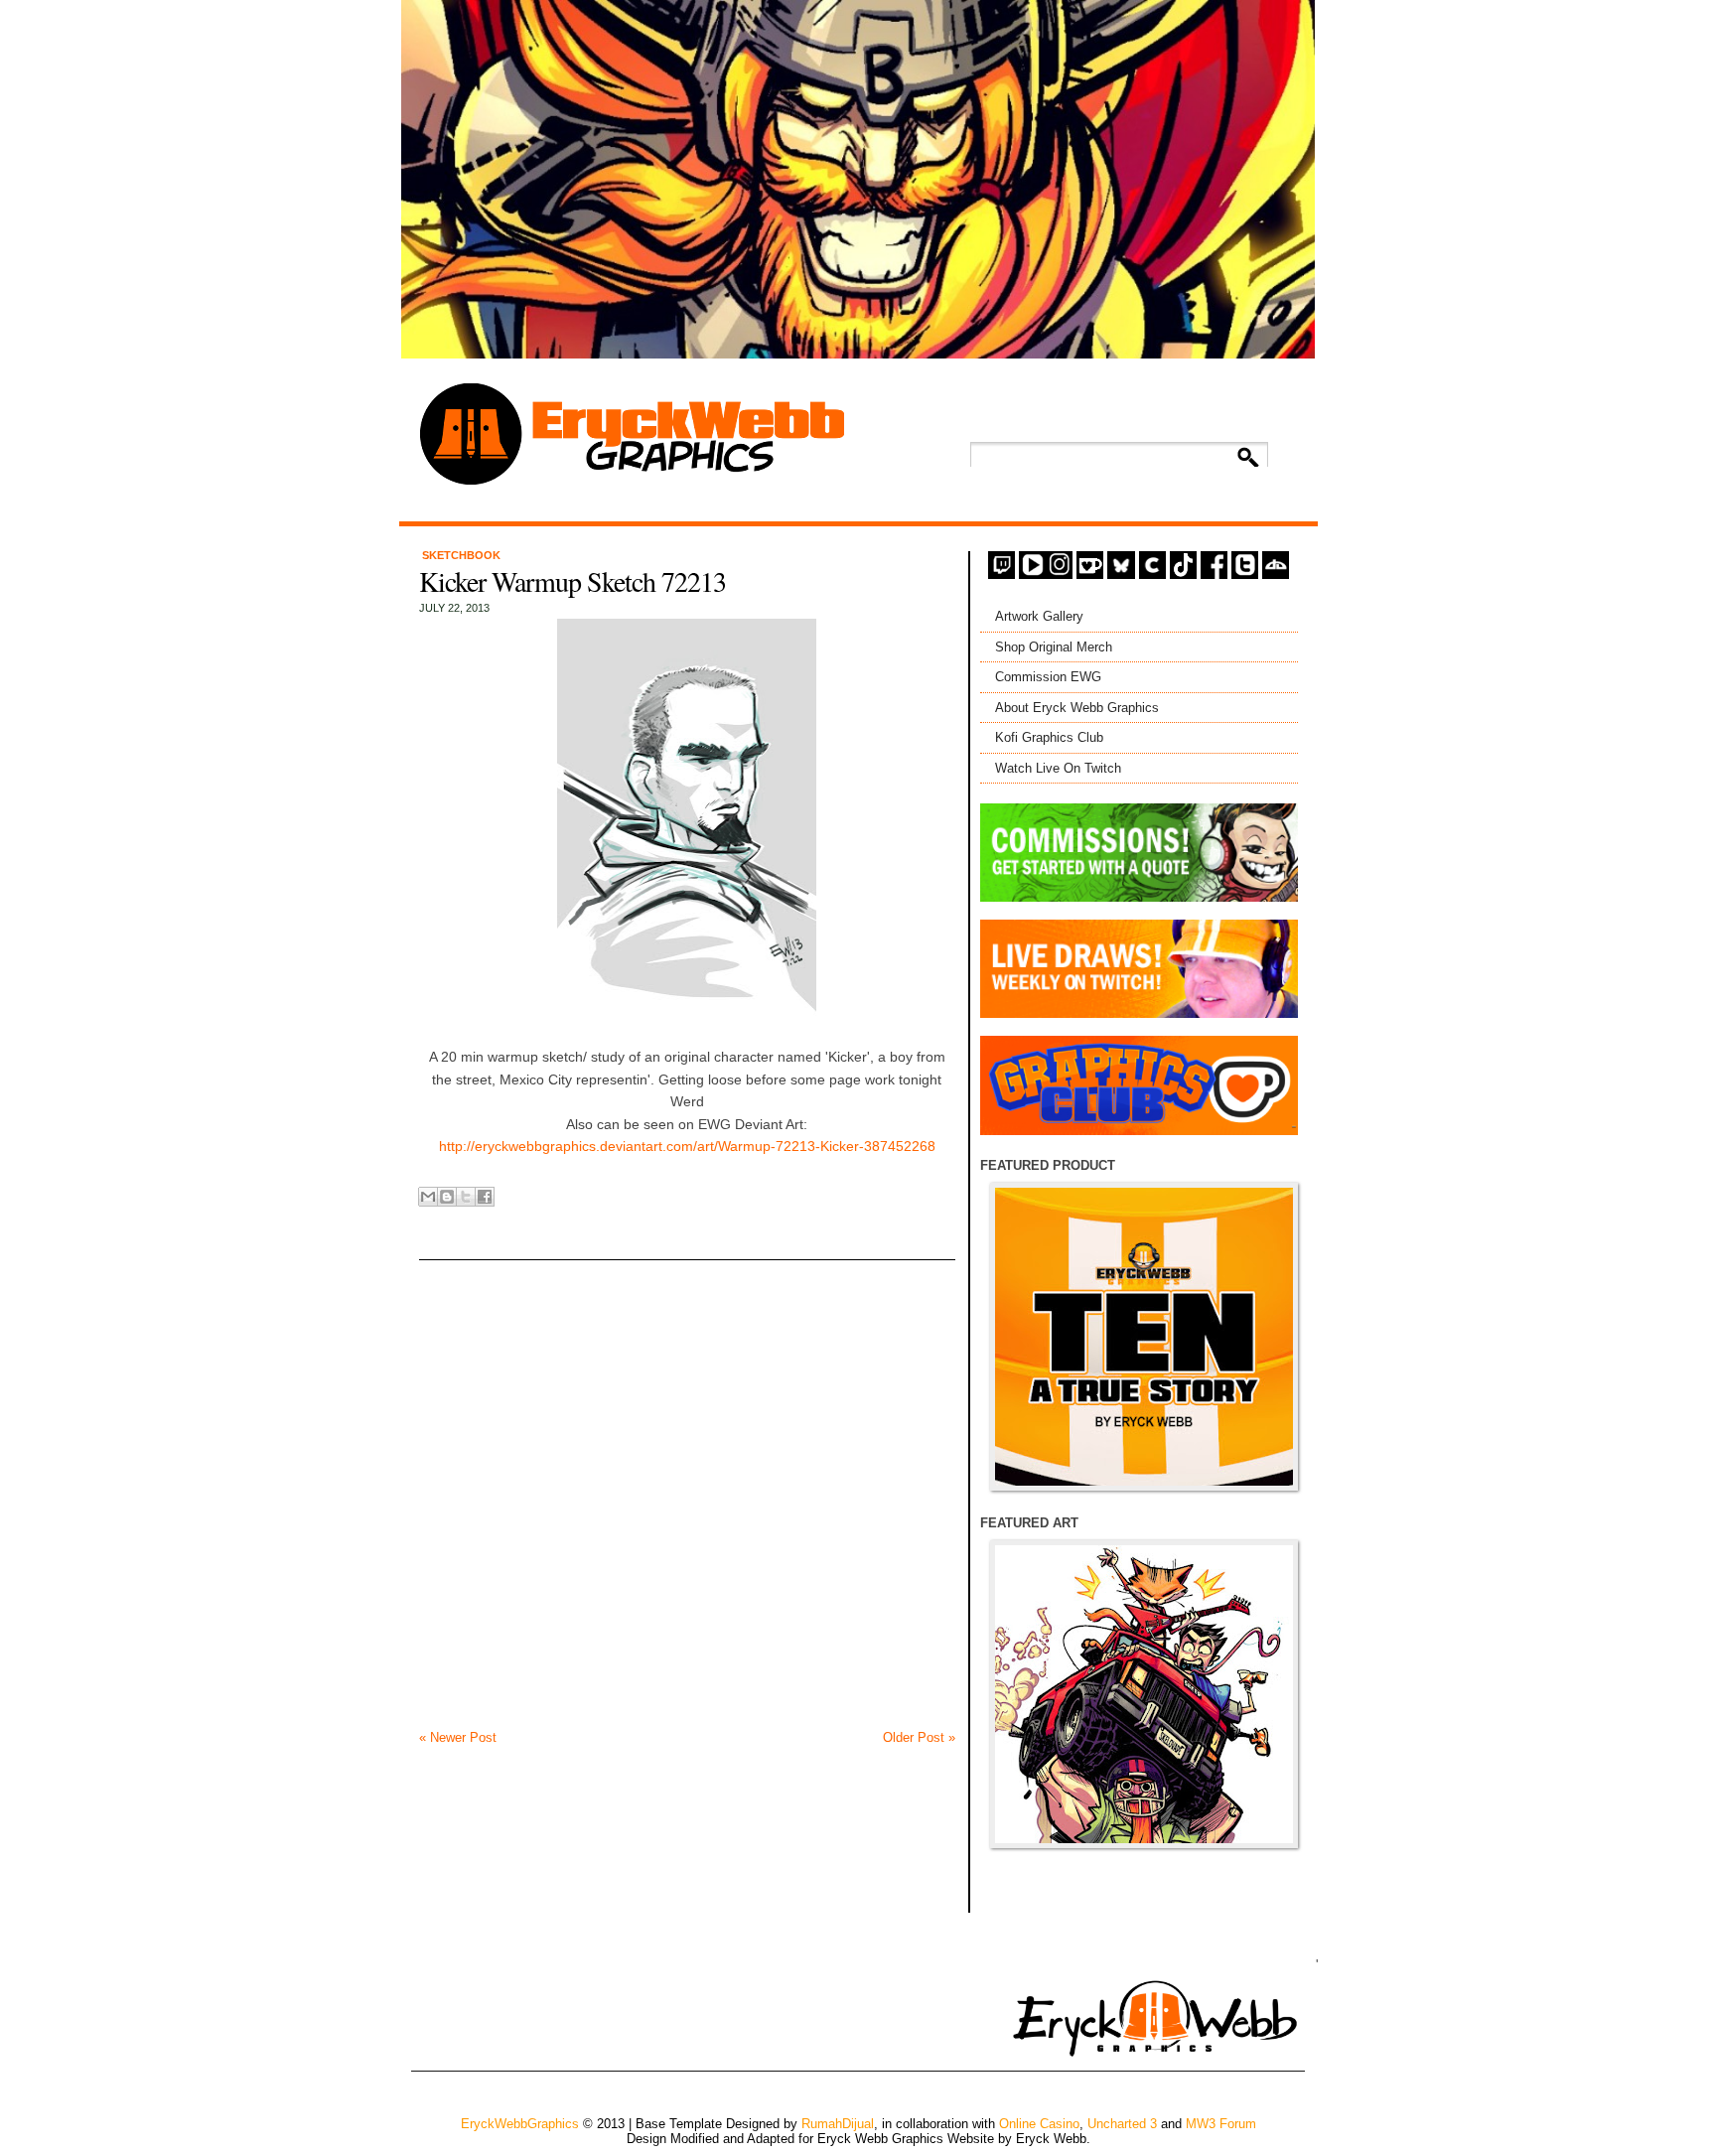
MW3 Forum (1221, 2124)
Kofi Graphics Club (1049, 737)
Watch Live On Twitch (1058, 768)
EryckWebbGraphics (520, 2124)
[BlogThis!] (447, 1197)
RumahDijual (838, 2124)
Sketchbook (461, 555)
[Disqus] (687, 1479)
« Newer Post (458, 1737)
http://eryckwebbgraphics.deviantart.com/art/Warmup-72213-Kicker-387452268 (687, 1146)
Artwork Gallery (1039, 616)
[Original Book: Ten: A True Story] (1144, 1337)
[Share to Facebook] (485, 1197)
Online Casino (1039, 2124)
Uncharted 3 (1122, 2124)
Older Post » (919, 1737)
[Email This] (428, 1197)
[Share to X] (466, 1197)
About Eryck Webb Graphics (1077, 708)
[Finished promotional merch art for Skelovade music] (1144, 1694)
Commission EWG (1048, 677)
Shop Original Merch (1054, 647)
